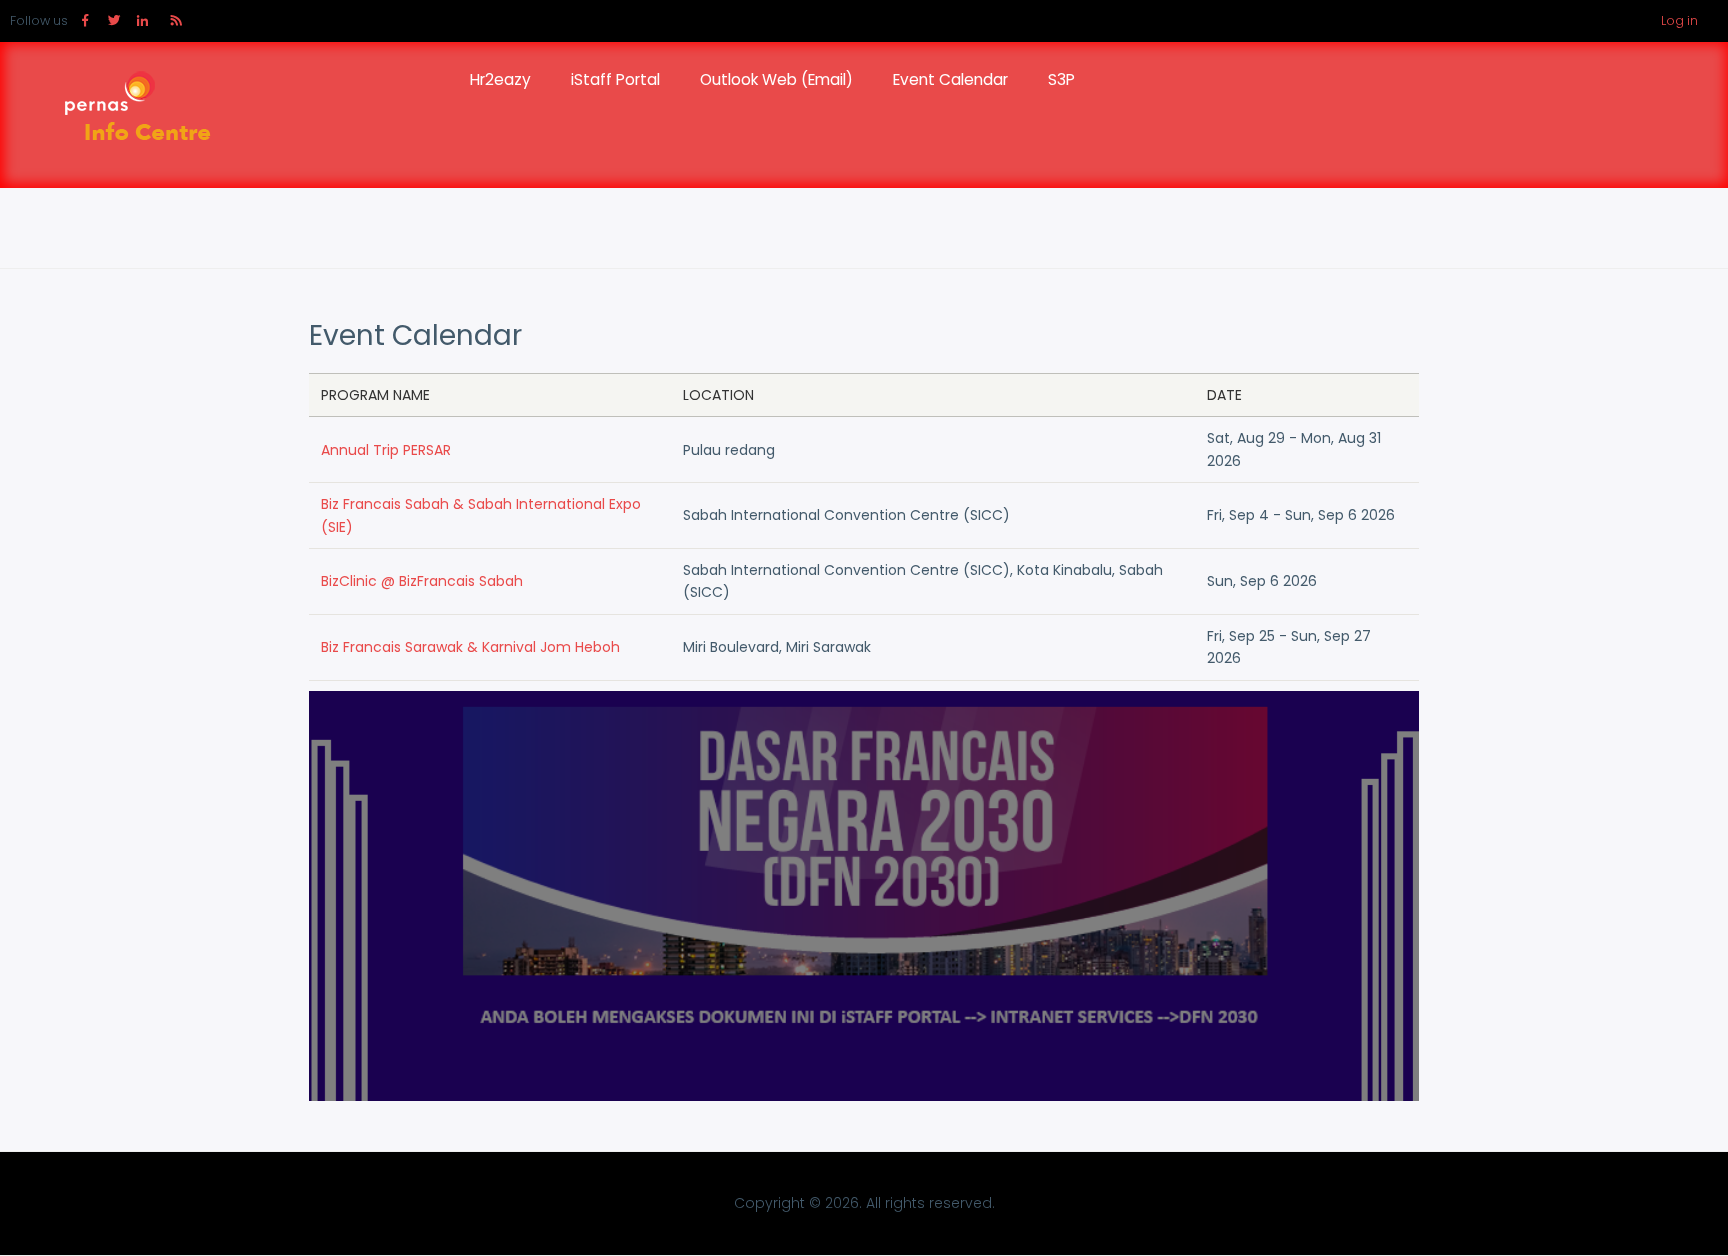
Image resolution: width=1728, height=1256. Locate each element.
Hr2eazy (500, 79)
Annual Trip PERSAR (386, 450)
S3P (1061, 79)
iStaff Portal (615, 79)
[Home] (131, 115)
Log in (1679, 20)
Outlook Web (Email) (776, 79)
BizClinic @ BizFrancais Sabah (422, 581)
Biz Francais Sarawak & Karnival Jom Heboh (470, 647)
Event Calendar (950, 79)
